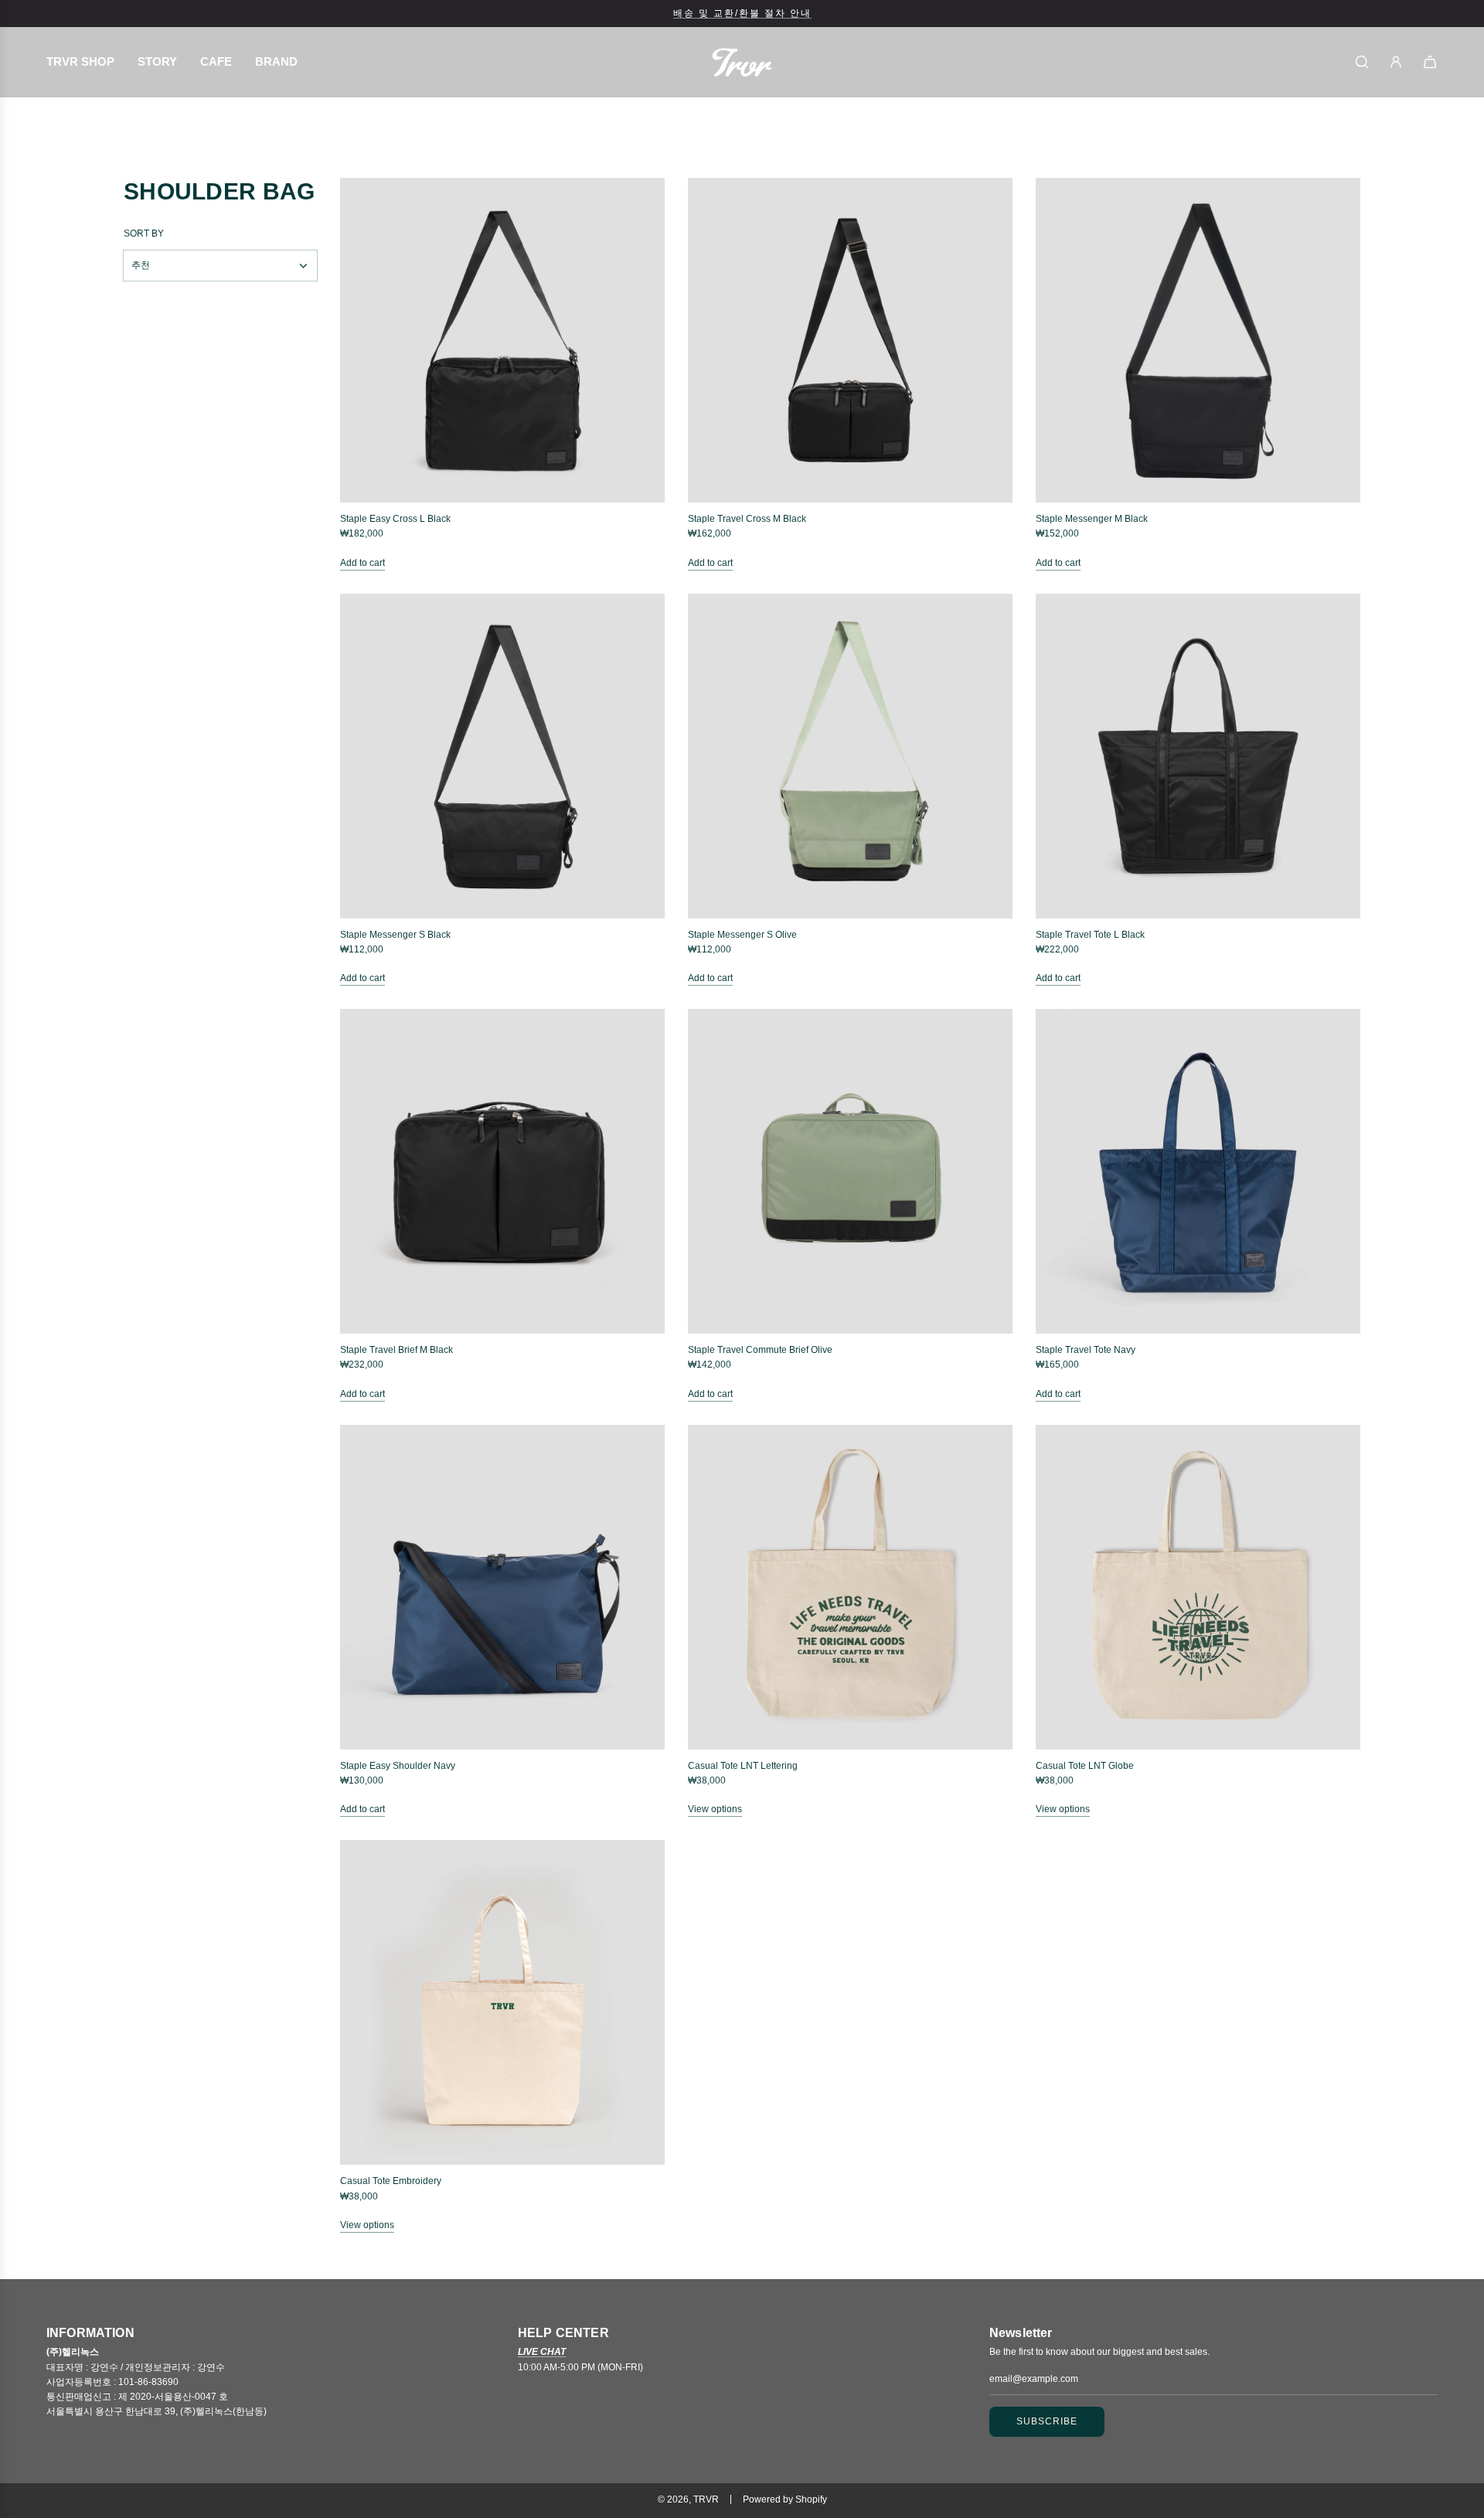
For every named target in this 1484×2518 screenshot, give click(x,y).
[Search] (1362, 62)
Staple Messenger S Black (395, 935)
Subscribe (1047, 2421)
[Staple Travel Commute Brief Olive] (850, 1171)
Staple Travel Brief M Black (397, 1350)
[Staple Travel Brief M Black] (502, 1171)
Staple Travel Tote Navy (1086, 1350)
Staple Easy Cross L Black (395, 519)
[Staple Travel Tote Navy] (1198, 1171)
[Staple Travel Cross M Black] (850, 340)
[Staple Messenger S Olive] (850, 756)
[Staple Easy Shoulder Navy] (502, 1587)
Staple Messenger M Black (1092, 519)
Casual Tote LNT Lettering (743, 1766)
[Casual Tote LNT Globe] (1198, 1587)
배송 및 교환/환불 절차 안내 (742, 13)
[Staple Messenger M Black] (1198, 340)
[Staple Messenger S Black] (502, 756)
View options (715, 1809)
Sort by (144, 233)
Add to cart (362, 563)
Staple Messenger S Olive (742, 935)
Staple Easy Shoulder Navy (398, 1766)
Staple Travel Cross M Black (747, 519)
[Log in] (1396, 62)
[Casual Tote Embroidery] (502, 2002)
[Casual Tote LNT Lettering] (850, 1587)
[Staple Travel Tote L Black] (1198, 756)
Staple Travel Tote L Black (1090, 935)
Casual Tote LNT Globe (1085, 1766)
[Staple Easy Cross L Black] (502, 340)
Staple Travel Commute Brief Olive (760, 1350)
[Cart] (1430, 62)
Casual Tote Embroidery (391, 2181)
